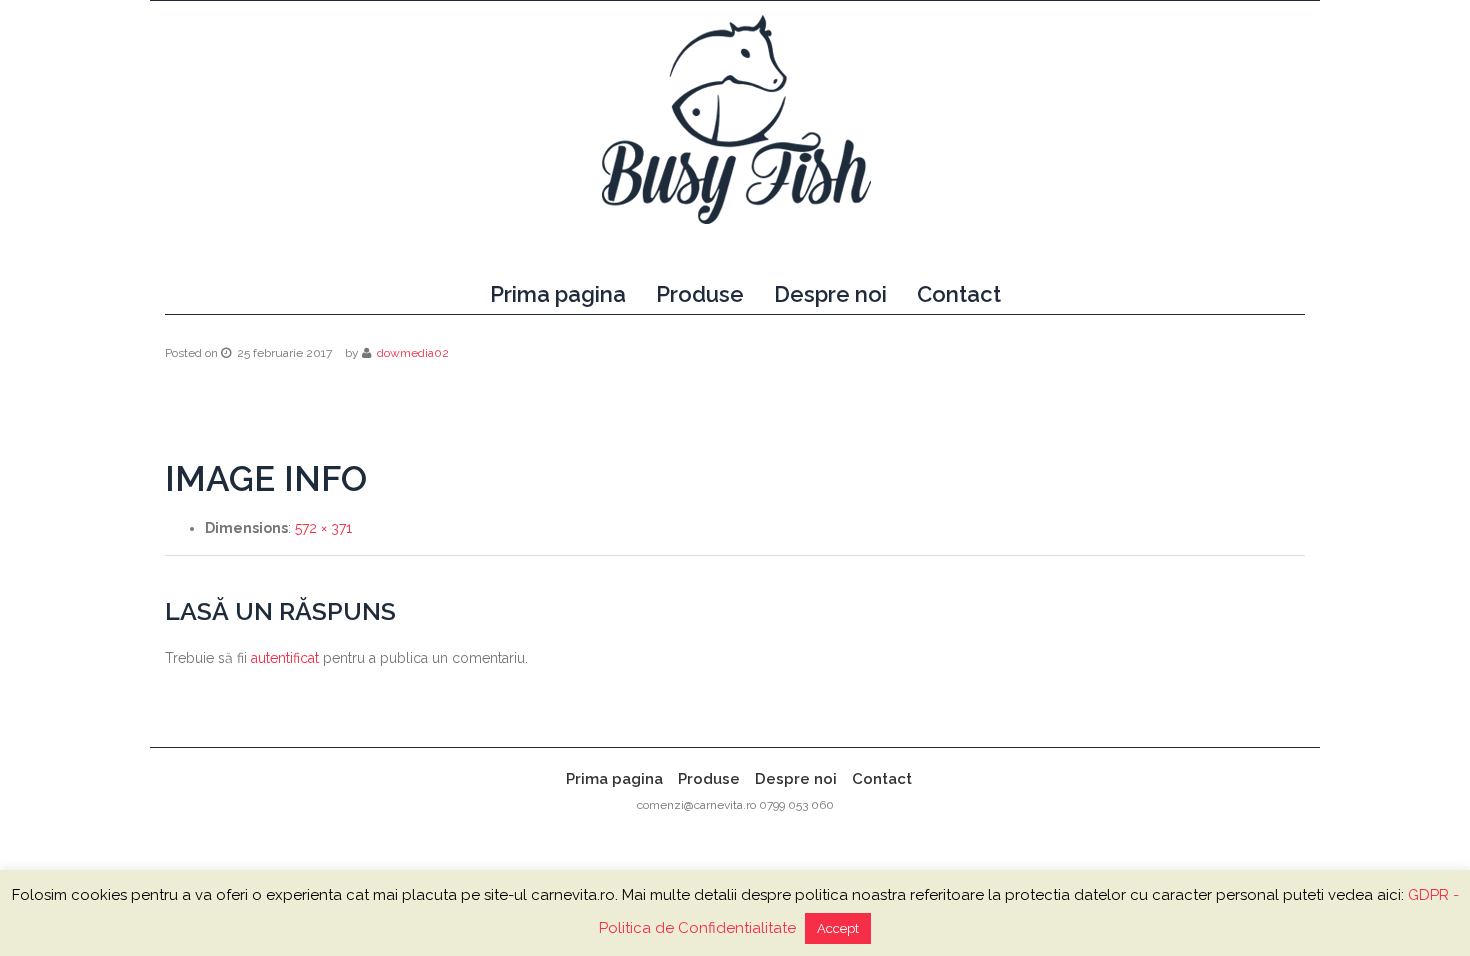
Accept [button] (838, 928)
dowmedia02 (413, 353)
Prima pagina (558, 294)
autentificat (285, 658)
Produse (700, 294)
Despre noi (830, 294)
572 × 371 (323, 528)
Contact (959, 294)
